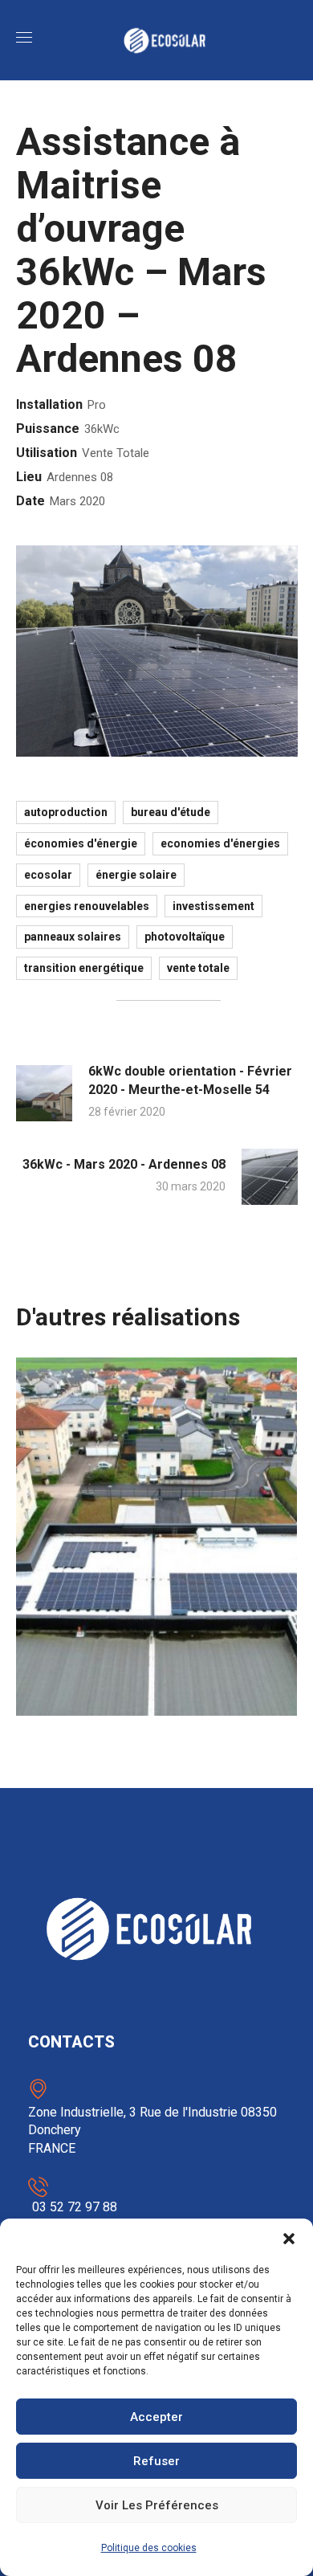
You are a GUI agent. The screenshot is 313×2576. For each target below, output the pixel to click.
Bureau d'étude (171, 812)
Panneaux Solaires (73, 937)
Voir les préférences (157, 2505)
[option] (157, 1549)
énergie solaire (136, 875)
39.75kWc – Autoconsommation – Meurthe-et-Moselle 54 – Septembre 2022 (149, 1631)
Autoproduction (66, 812)
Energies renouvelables (87, 906)
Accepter (156, 2417)
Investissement (213, 906)
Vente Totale (198, 968)
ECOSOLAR (48, 875)
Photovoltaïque (185, 937)
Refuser (156, 2461)
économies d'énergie (81, 843)
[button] (289, 2239)
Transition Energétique (84, 968)
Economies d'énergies (220, 843)
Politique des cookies (149, 2548)
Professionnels (107, 1543)
